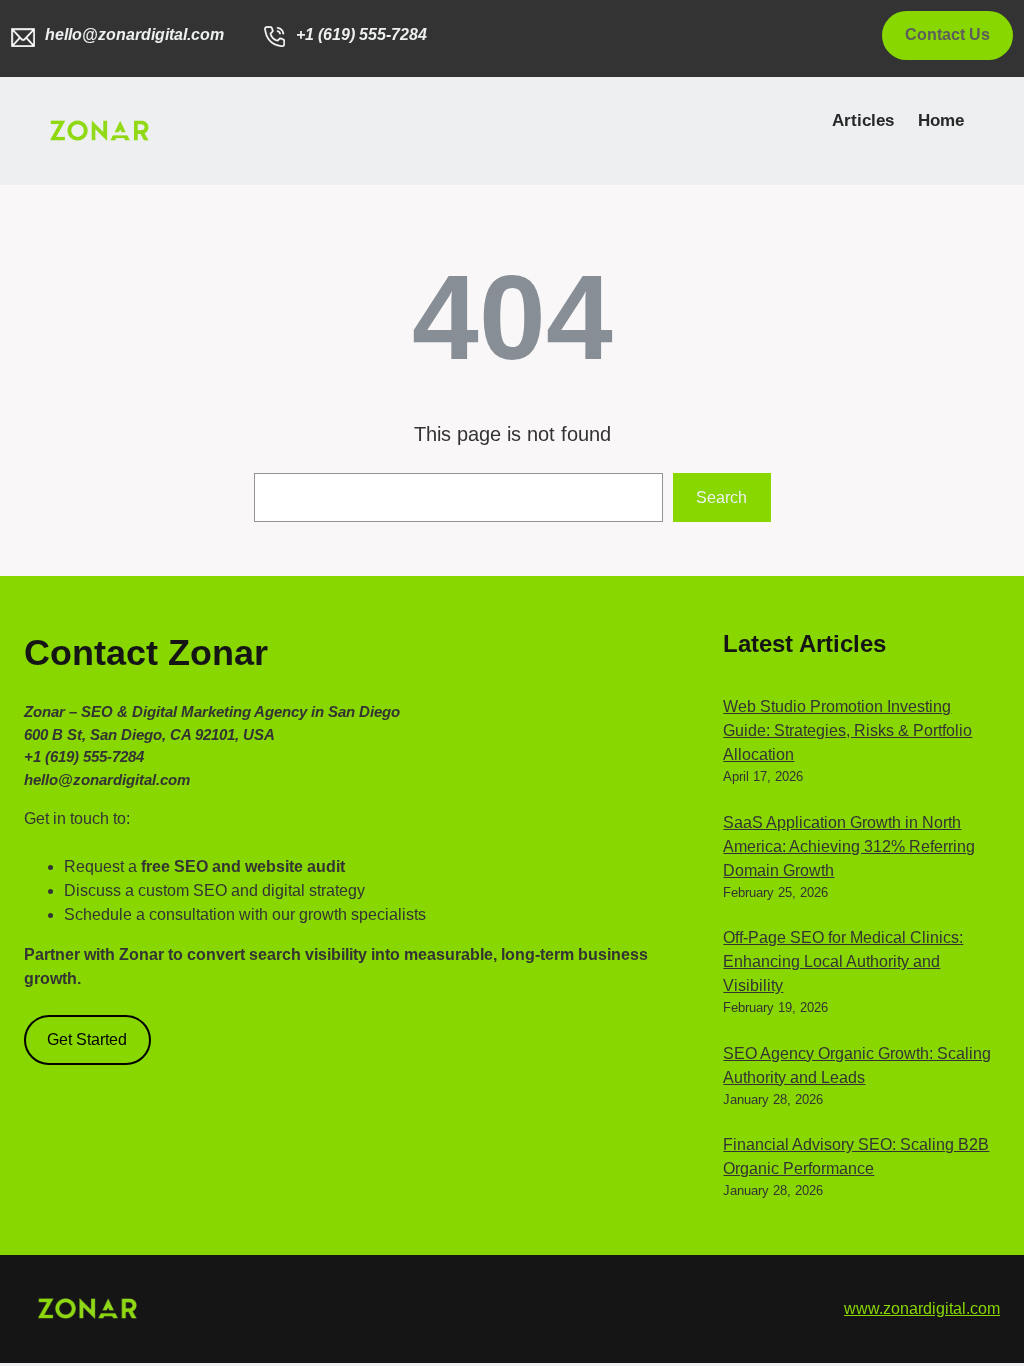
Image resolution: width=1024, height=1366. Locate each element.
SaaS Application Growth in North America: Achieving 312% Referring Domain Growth (849, 846)
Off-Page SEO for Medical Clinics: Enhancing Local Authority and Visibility (843, 961)
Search (721, 497)
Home (941, 120)
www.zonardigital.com (922, 1308)
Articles (863, 120)
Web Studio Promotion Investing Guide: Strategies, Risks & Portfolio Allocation (847, 730)
